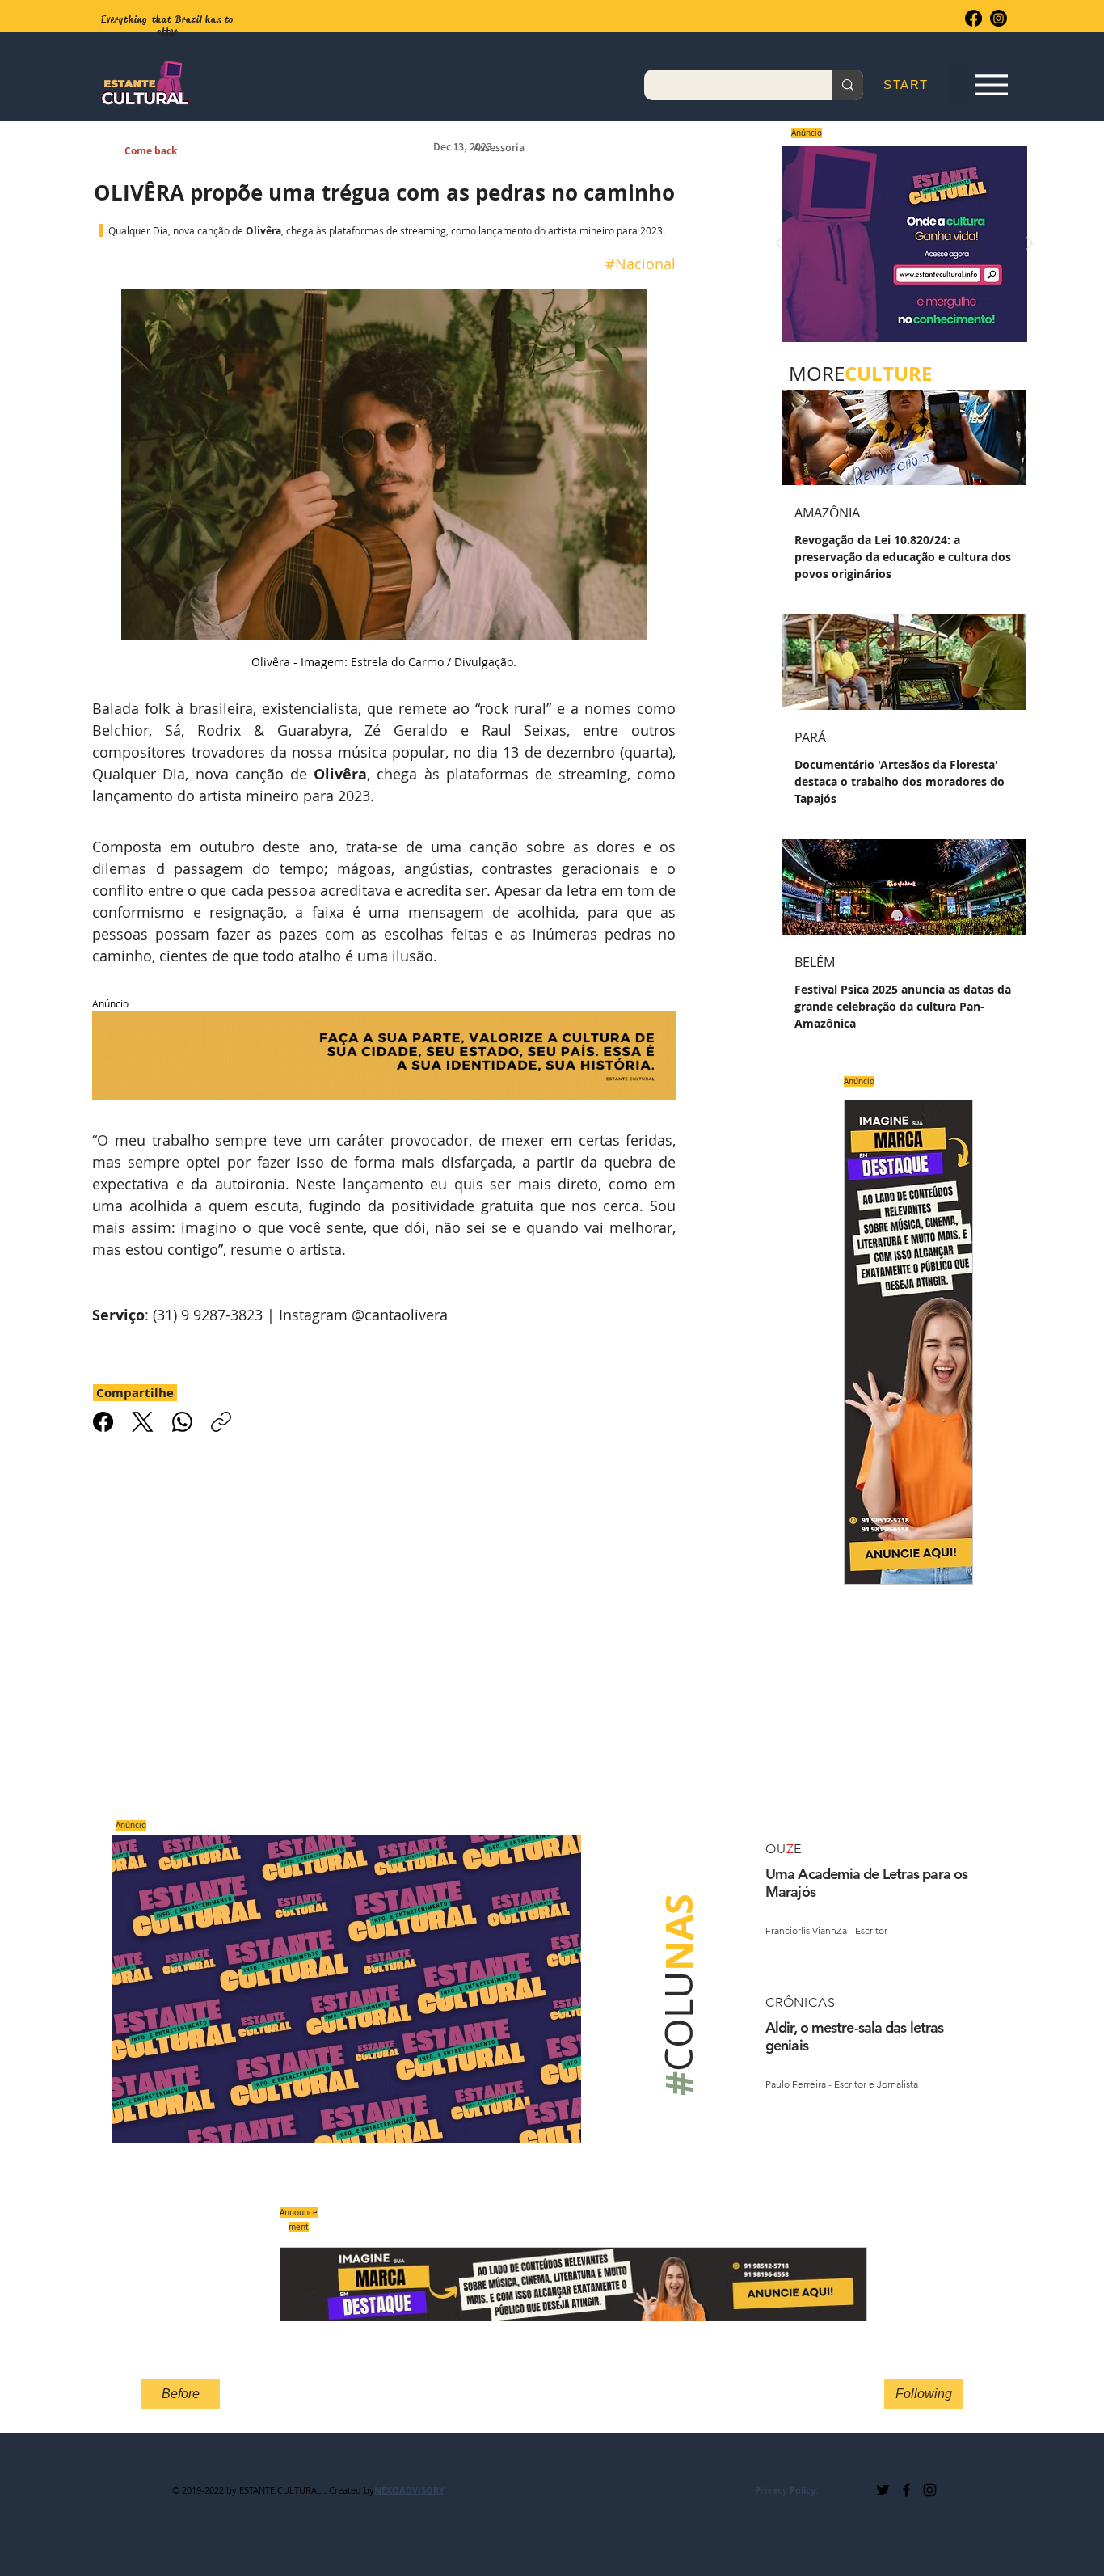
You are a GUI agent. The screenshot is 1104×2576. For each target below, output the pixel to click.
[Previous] (779, 245)
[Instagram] (999, 18)
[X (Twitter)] (143, 1422)
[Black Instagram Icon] (930, 2490)
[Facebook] (973, 18)
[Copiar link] (221, 1422)
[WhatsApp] (182, 1422)
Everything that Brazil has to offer (168, 25)
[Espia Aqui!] (991, 85)
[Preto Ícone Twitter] (883, 2490)
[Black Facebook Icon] (906, 2490)
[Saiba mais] (899, 244)
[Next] (1030, 245)
